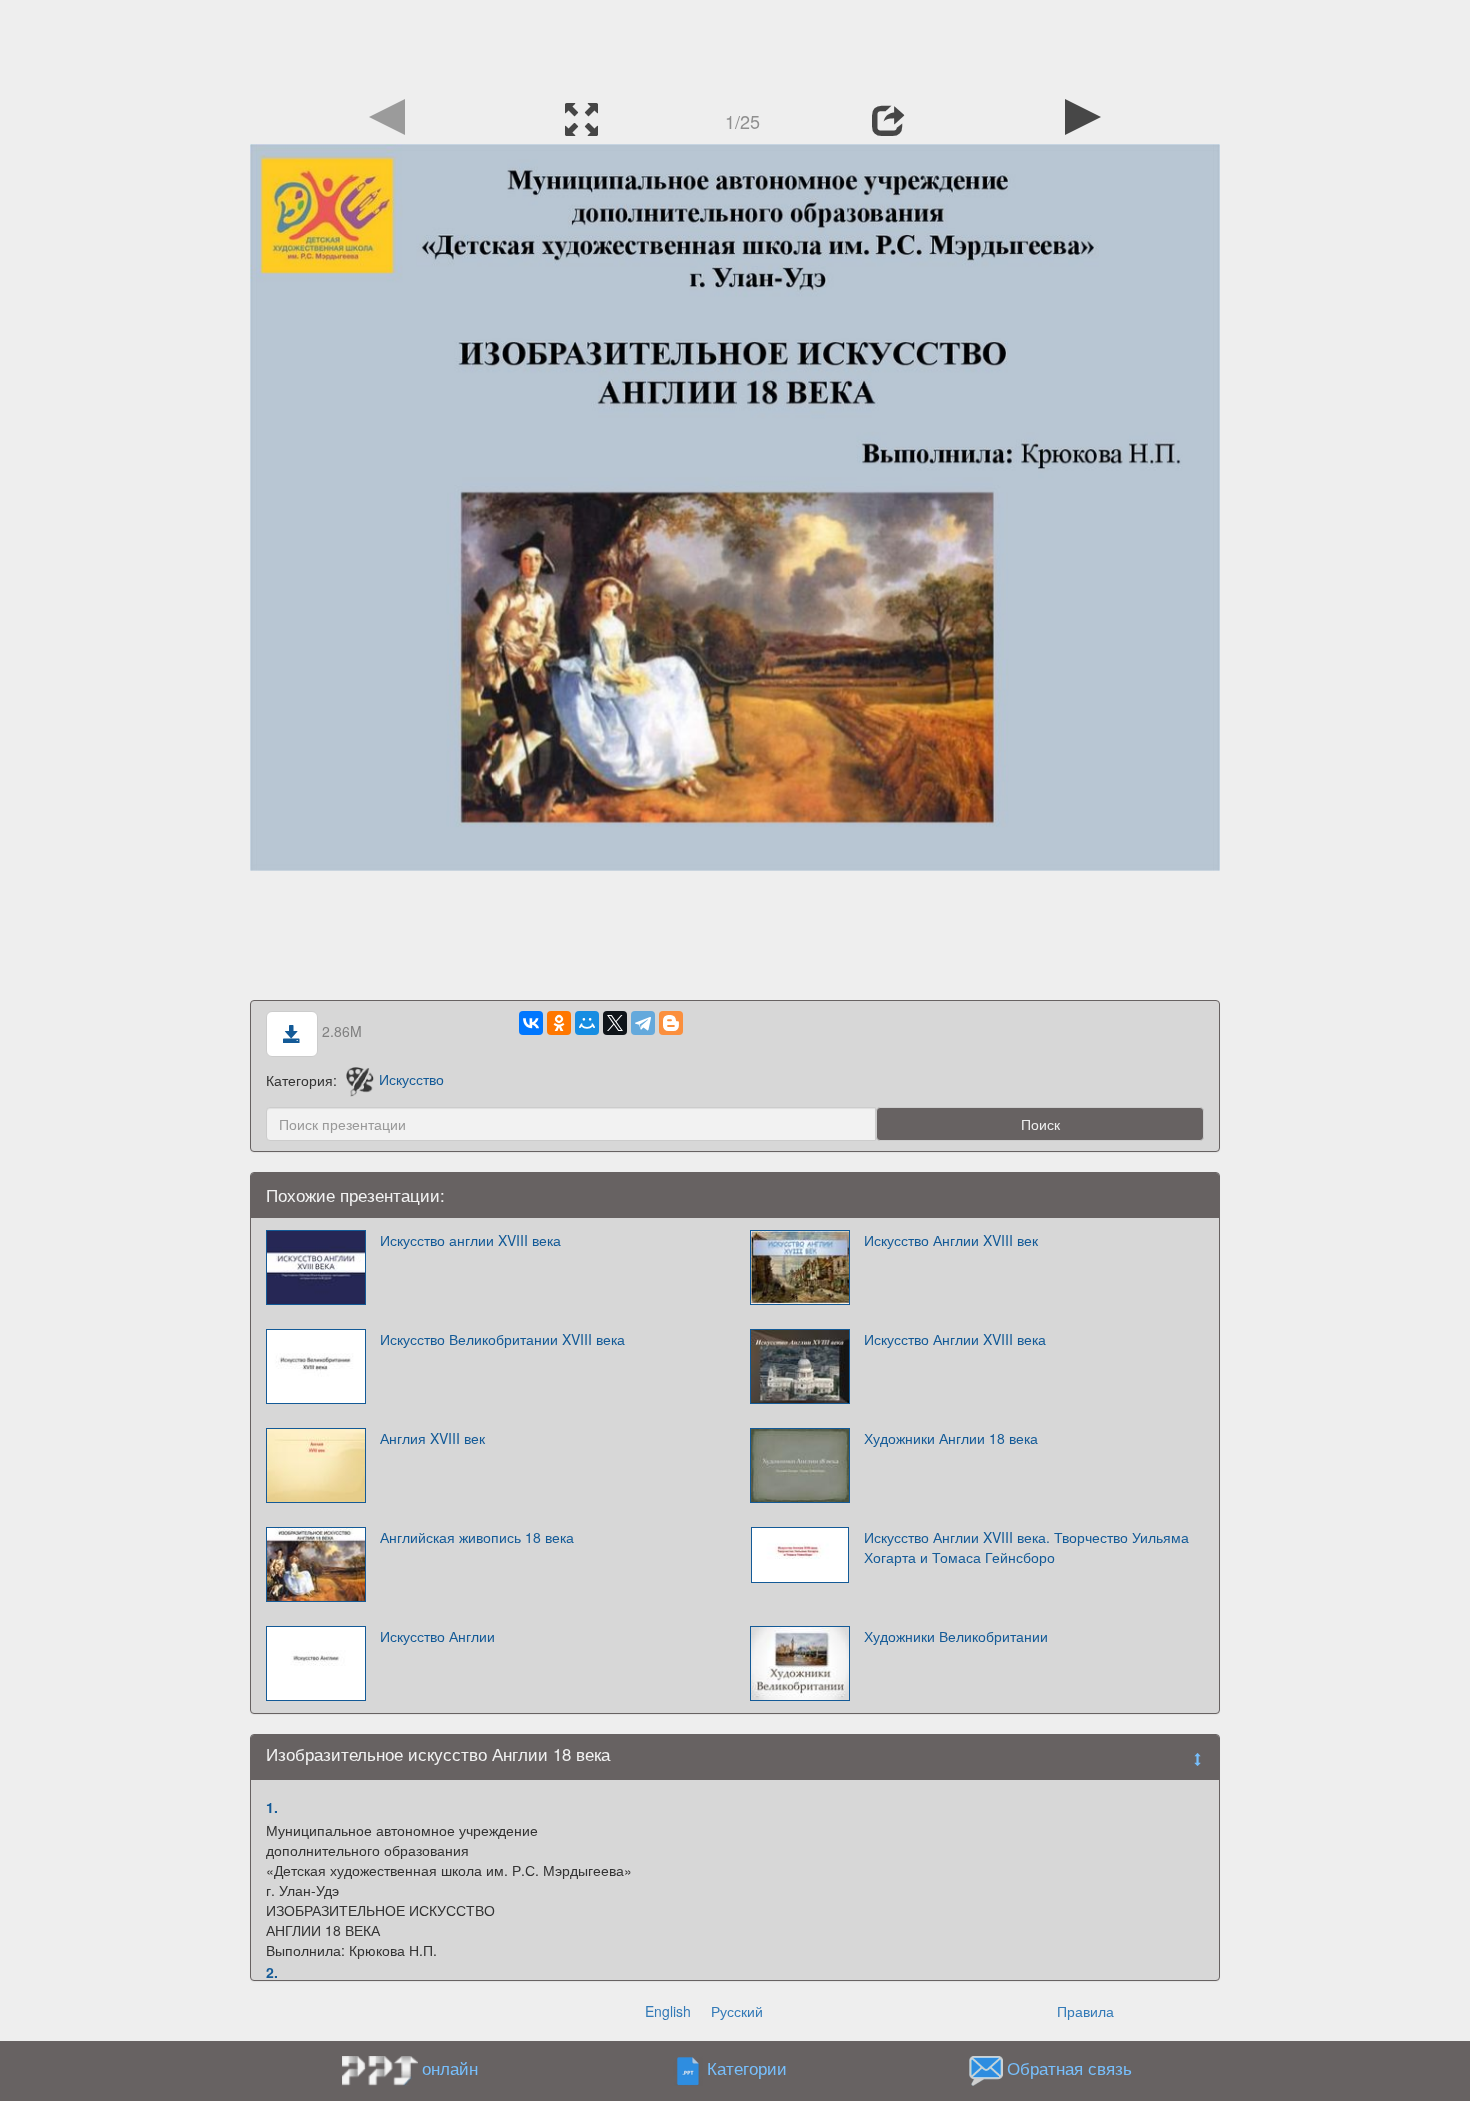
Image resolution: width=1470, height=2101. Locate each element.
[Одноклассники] (559, 1023)
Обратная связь (1069, 2068)
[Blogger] (671, 1023)
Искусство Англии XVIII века (955, 1339)
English (668, 2011)
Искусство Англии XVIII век (951, 1240)
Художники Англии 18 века (951, 1438)
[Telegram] (643, 1023)
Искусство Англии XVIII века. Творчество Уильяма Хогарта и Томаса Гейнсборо (1026, 1547)
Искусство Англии (437, 1636)
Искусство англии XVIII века (470, 1240)
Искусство (411, 1079)
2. (272, 1972)
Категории (747, 2068)
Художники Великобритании (956, 1636)
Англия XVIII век (432, 1438)
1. (272, 1807)
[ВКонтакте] (531, 1023)
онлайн (450, 2068)
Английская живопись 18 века (477, 1537)
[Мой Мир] (587, 1023)
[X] (615, 1023)
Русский (737, 2011)
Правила (1085, 2011)
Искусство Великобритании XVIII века (502, 1339)
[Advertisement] (735, 45)
